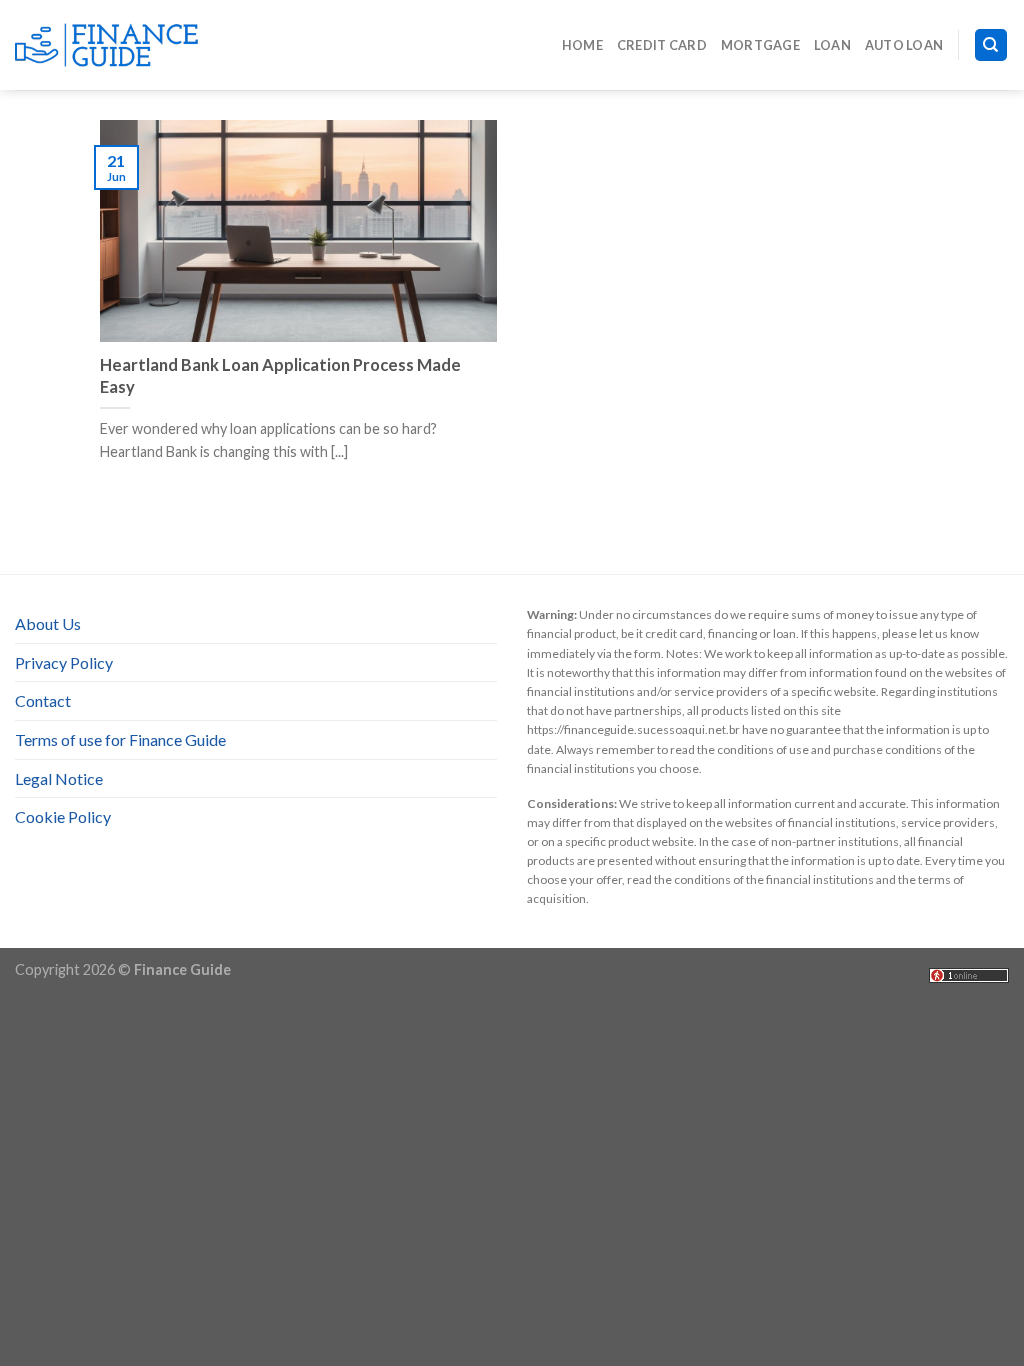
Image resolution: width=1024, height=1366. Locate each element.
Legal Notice (59, 778)
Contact (43, 700)
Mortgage (760, 45)
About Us (48, 623)
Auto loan (904, 45)
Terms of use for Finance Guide (120, 739)
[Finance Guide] (115, 45)
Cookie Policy (63, 816)
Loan (832, 45)
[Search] (991, 45)
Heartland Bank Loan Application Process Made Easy (280, 376)
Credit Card (662, 45)
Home (582, 45)
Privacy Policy (64, 662)
